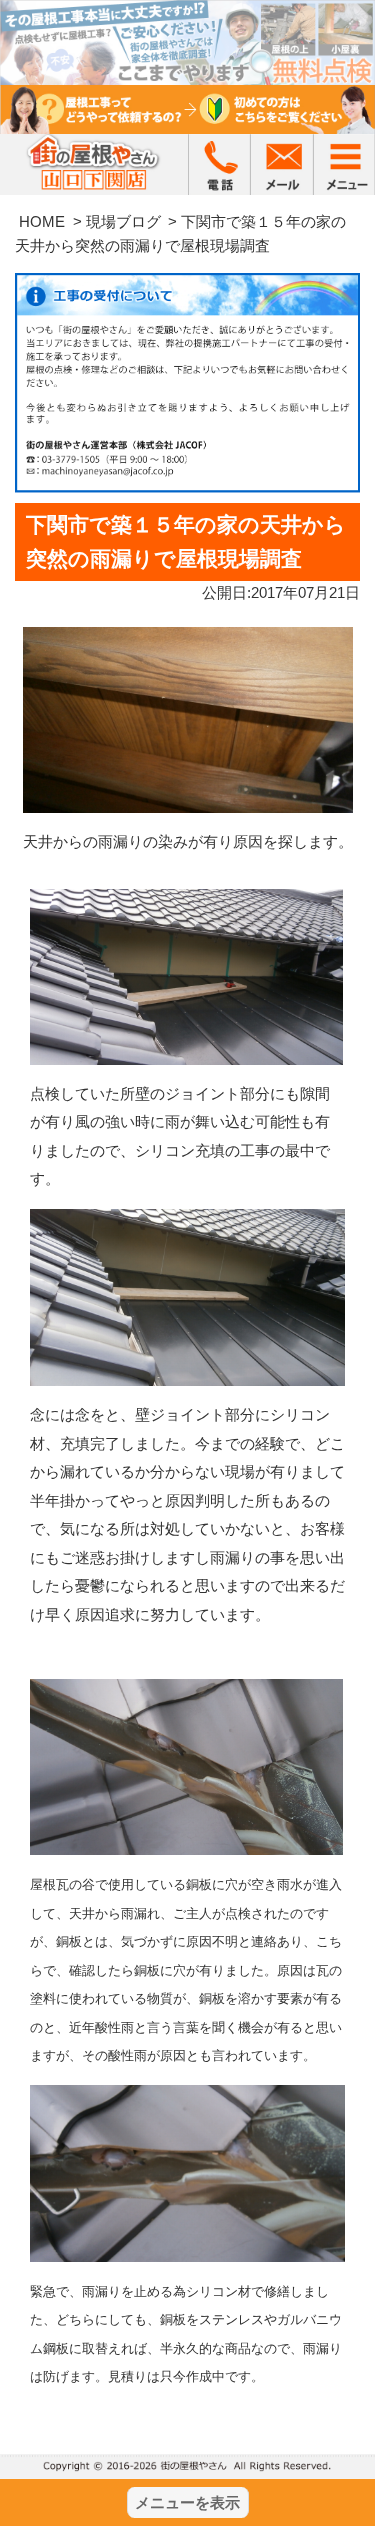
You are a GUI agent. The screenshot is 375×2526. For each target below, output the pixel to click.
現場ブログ (123, 221)
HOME (42, 221)
